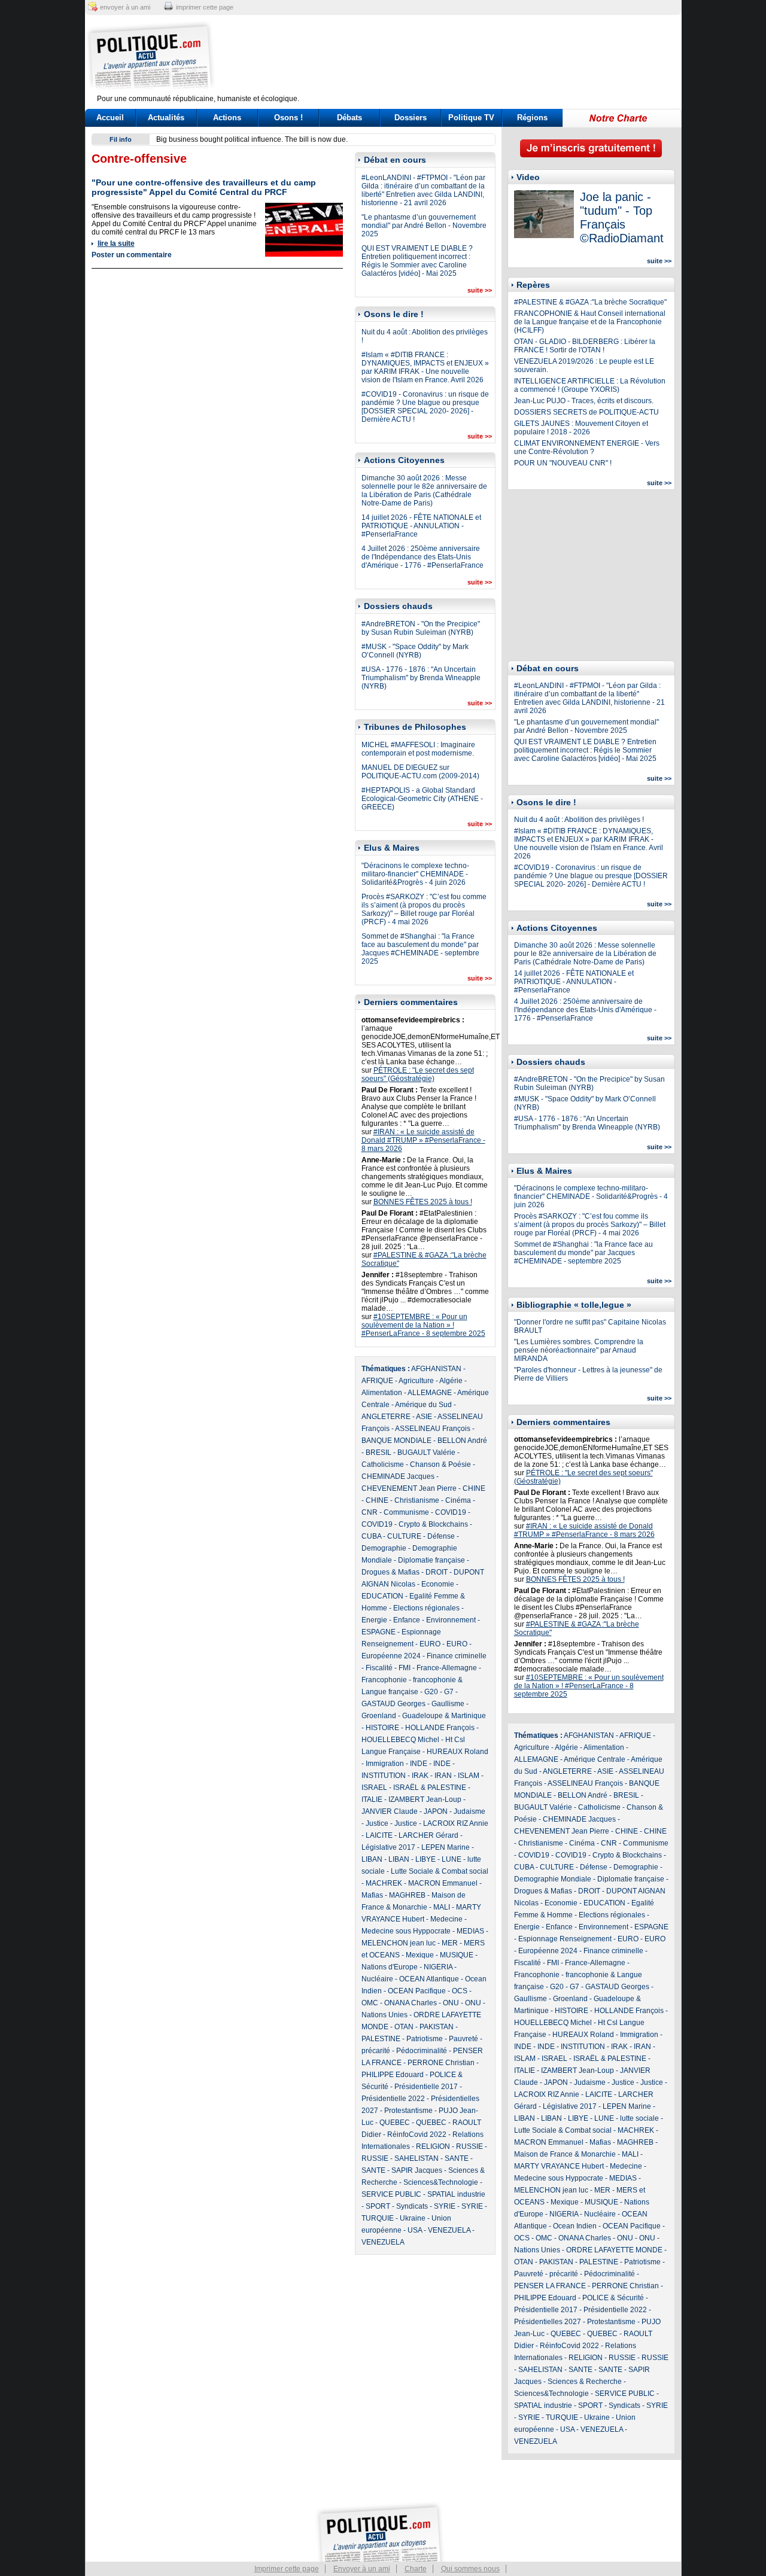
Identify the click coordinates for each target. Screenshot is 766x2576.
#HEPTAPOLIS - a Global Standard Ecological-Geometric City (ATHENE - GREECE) (422, 799)
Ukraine (413, 2218)
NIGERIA (438, 1967)
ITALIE (372, 1799)
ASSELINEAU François (433, 1429)
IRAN (443, 1776)
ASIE (424, 1417)
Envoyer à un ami (362, 2569)
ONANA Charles (411, 2003)
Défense (441, 1536)
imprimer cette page (205, 7)
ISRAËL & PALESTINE (430, 1788)
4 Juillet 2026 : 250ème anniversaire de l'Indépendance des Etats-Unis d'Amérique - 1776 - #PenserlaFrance (422, 557)
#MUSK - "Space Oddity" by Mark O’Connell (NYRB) (415, 651)
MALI (442, 1907)
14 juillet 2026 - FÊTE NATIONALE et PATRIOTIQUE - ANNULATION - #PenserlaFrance (421, 526)
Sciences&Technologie (441, 2182)
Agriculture (416, 1381)
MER (450, 1943)
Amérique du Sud (423, 1405)
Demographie (384, 1548)
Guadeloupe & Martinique (444, 1716)
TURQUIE (378, 2218)
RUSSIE (469, 2146)
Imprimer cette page (287, 2569)
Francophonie (384, 1680)
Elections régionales (426, 1608)
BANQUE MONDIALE (396, 1441)
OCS (460, 1991)
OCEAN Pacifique (417, 1991)
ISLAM (469, 1776)
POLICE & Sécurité (613, 2298)
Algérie (451, 1381)
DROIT (437, 1572)
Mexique (420, 1955)
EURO (430, 1644)
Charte (416, 2569)
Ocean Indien (575, 2226)
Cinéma (458, 1500)
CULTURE (404, 1536)
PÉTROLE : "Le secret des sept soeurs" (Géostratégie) (418, 1074)
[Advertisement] (458, 57)
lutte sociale (639, 2118)
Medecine (446, 1919)
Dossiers (411, 118)
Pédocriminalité (422, 2051)
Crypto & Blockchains (433, 1524)
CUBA (371, 1536)
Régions (532, 118)
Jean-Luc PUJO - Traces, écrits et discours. (584, 401)
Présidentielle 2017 (426, 2087)
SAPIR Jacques (417, 2170)
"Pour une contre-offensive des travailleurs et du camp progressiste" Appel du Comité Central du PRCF (204, 187)
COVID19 (451, 1512)
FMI (405, 1668)
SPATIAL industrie (456, 2194)
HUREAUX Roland (458, 1752)
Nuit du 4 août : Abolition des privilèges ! (579, 820)
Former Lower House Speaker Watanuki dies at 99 (238, 139)
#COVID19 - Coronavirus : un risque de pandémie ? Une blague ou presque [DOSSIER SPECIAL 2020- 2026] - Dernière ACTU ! (425, 407)
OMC (370, 2003)
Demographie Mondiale (553, 1879)
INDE (419, 1764)
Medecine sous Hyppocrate (406, 1931)
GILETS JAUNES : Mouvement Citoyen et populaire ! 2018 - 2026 (581, 428)
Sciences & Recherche (585, 2382)
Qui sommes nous (470, 2569)
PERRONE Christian (441, 2063)
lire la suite (116, 243)
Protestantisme (408, 2111)
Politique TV (471, 118)
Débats (349, 118)
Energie (374, 1620)
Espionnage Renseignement (565, 1939)
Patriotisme (425, 2039)
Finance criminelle (457, 1656)
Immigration (385, 1764)
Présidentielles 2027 (548, 2322)
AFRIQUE (377, 1381)
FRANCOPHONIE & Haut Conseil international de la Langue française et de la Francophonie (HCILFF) (590, 322)
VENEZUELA (449, 2230)
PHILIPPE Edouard (393, 2075)
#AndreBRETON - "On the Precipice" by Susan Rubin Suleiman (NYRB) (421, 628)
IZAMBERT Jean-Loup (425, 1799)
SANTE (457, 2158)
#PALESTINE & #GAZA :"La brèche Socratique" (590, 302)
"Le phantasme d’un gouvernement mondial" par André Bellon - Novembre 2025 (424, 226)
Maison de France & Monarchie (565, 2154)
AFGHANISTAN (436, 1369)
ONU (451, 2003)
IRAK (420, 1776)
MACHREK (384, 1883)
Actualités (166, 118)
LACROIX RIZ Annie (456, 1823)
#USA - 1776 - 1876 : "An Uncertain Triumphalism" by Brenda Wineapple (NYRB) (421, 678)
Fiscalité (379, 1668)
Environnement (451, 1620)
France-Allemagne (447, 1668)
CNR (370, 1512)
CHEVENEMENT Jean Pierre (409, 1488)
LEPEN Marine (446, 1847)
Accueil (110, 118)
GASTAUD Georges (393, 1704)
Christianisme (417, 1500)
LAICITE (379, 1835)
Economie (438, 1584)
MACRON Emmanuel (443, 1883)
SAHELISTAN (417, 2158)
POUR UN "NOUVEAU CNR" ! (563, 463)
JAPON (436, 1811)
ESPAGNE (379, 1632)
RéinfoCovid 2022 (417, 2135)
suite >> (480, 290)
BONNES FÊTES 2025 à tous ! (423, 1202)
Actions (227, 118)
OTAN (404, 2027)
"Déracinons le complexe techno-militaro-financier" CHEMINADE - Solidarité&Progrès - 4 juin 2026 (415, 874)
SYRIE (445, 2206)
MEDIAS (470, 1931)
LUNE (452, 1859)
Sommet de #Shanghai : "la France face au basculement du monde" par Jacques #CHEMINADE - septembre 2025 (420, 949)
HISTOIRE (382, 1728)
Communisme (406, 1512)
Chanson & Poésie (440, 1464)
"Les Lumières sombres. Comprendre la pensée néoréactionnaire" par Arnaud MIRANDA (579, 1350)
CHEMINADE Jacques (398, 1476)
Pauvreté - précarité (546, 2274)
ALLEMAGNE (430, 1393)
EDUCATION (382, 1596)
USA (415, 2230)
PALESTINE (381, 2039)
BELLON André (462, 1441)
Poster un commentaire (132, 255)
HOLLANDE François (440, 1728)
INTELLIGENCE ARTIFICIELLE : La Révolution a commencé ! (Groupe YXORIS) (590, 385)
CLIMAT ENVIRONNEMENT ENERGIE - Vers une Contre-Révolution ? (587, 447)
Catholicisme (383, 1464)
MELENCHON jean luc (399, 1943)
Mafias (372, 1895)
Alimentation (382, 1393)
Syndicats (412, 2206)
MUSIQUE (457, 1955)
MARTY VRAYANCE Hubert (559, 2166)
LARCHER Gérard (428, 1835)
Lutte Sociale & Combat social (440, 1871)
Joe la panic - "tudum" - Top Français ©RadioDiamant (622, 217)
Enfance (407, 1620)
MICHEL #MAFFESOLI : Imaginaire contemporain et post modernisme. (418, 749)
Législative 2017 (388, 1847)
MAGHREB (407, 1895)
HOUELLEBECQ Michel (400, 1740)
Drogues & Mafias (390, 1572)
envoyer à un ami (125, 7)
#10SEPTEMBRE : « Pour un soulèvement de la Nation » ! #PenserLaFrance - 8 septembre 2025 (423, 1325)
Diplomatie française (431, 1560)
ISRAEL (374, 1788)
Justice (377, 1823)
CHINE (474, 1488)
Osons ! (288, 118)
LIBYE (425, 1859)
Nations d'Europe (390, 1967)
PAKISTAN (437, 2027)
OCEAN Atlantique (429, 1979)
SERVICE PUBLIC (391, 2194)
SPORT (378, 2206)
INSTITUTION (384, 1776)
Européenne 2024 (391, 1656)
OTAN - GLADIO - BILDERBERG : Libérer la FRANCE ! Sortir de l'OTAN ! (585, 346)
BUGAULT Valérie (426, 1453)
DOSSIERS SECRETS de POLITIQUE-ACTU (586, 412)
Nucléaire (377, 1979)
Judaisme (469, 1811)
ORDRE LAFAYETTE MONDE (614, 2250)
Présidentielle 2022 (393, 2099)
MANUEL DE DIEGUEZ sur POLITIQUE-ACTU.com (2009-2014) (420, 772)
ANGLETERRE (386, 1417)
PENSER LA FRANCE (550, 2286)
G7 (449, 1692)
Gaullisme (448, 1704)
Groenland (379, 1716)
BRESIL (379, 1453)
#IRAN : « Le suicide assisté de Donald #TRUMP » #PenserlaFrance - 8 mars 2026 (423, 1140)
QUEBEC (395, 2123)
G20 (431, 1692)
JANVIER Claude (390, 1811)
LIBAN (372, 1859)
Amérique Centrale (595, 1759)
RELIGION (433, 2146)
